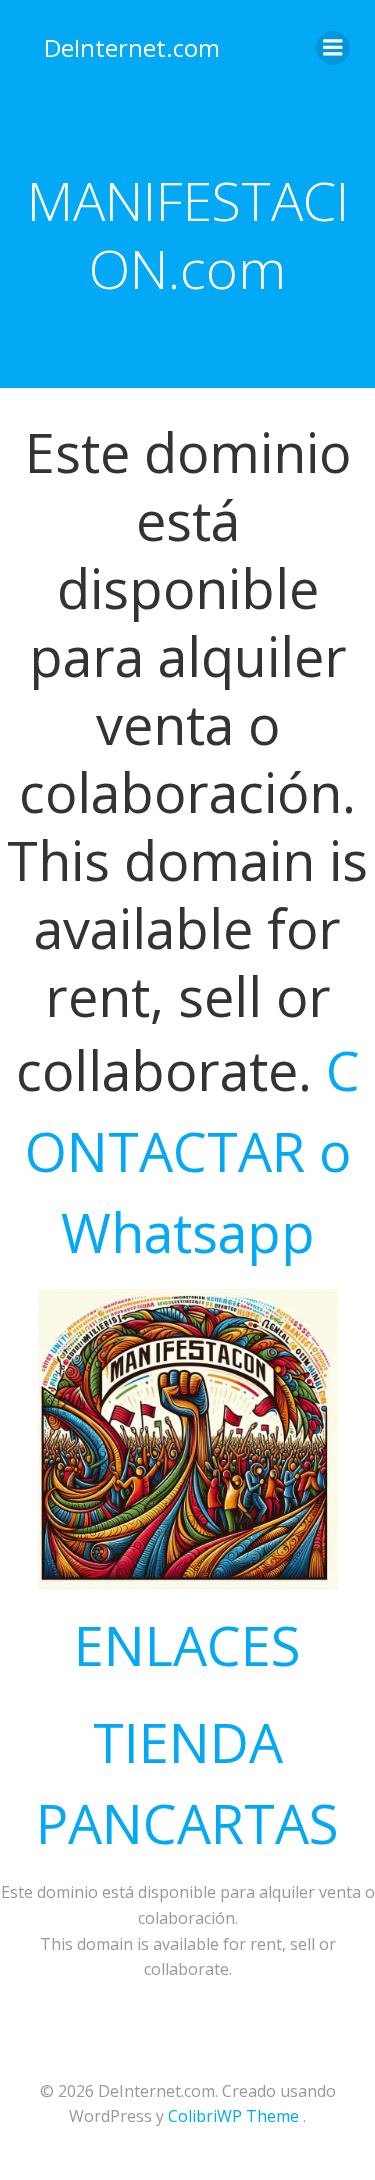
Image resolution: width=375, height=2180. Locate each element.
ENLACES (187, 1645)
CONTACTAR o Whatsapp (192, 1151)
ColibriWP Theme (233, 2116)
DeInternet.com (132, 47)
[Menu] (333, 48)
